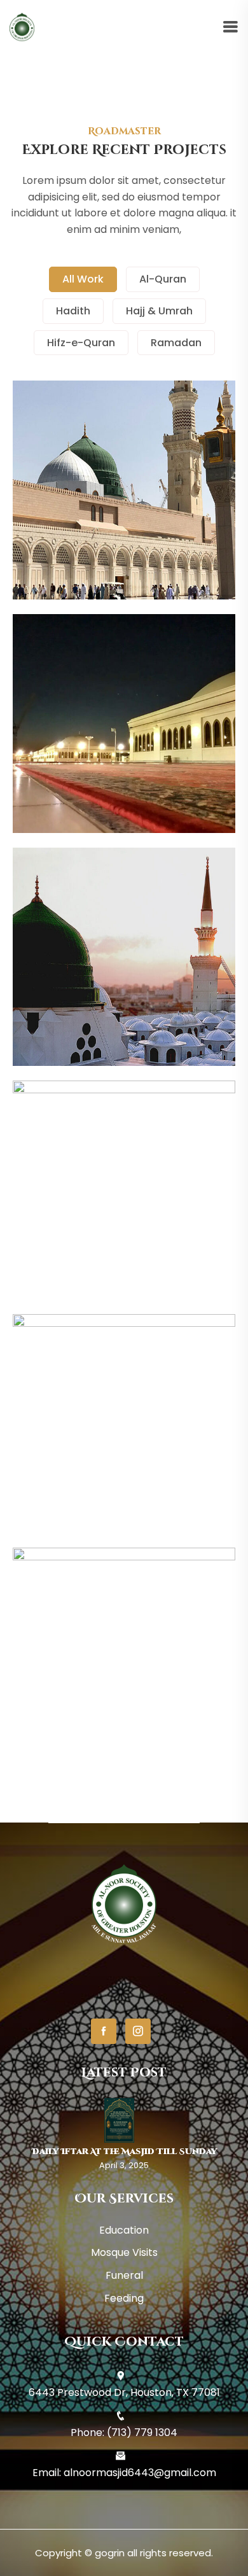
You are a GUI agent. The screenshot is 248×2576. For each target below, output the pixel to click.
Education (124, 2230)
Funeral (124, 2275)
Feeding (124, 2298)
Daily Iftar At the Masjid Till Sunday (124, 2152)
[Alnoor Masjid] (22, 27)
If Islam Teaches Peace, (124, 1690)
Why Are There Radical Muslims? (124, 1457)
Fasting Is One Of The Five (124, 1223)
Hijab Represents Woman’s (124, 757)
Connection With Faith (124, 990)
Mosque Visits (124, 2252)
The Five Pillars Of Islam (124, 523)
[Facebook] (104, 2031)
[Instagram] (138, 2031)
